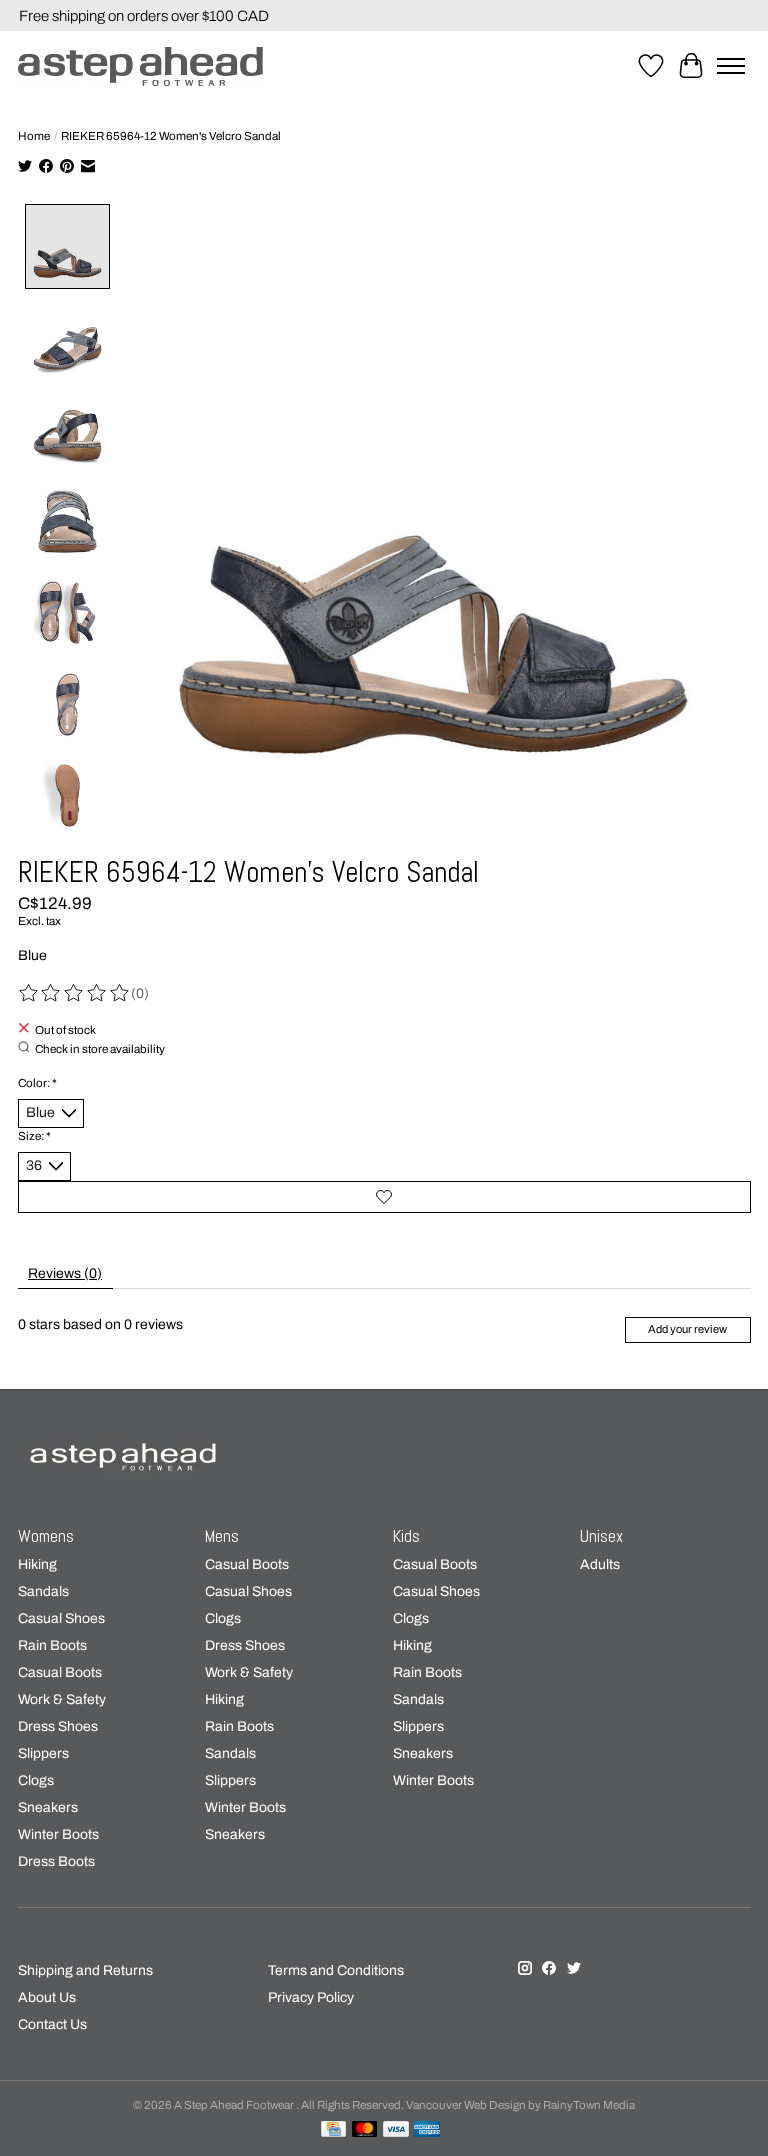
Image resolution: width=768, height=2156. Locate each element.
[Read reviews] (75, 993)
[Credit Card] (333, 2130)
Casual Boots (60, 1672)
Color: (37, 1083)
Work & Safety (62, 1699)
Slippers (43, 1753)
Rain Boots (52, 1645)
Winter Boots (58, 1834)
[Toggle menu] (731, 66)
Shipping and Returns (85, 1970)
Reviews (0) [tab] (65, 1273)
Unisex (601, 1536)
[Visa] (396, 2130)
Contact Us (52, 2024)
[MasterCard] (365, 2130)
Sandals (43, 1591)
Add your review (687, 1329)
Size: (34, 1136)
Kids (406, 1536)
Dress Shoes (58, 1726)
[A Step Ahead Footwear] (140, 66)
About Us (47, 1997)
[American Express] (427, 2130)
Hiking (37, 1564)
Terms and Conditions (336, 1970)
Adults (600, 1564)
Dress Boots (56, 1861)
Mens (222, 1536)
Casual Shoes (61, 1618)
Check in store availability (100, 1049)
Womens (46, 1536)
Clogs (36, 1780)
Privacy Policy (311, 1997)
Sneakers (48, 1807)
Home (34, 136)
